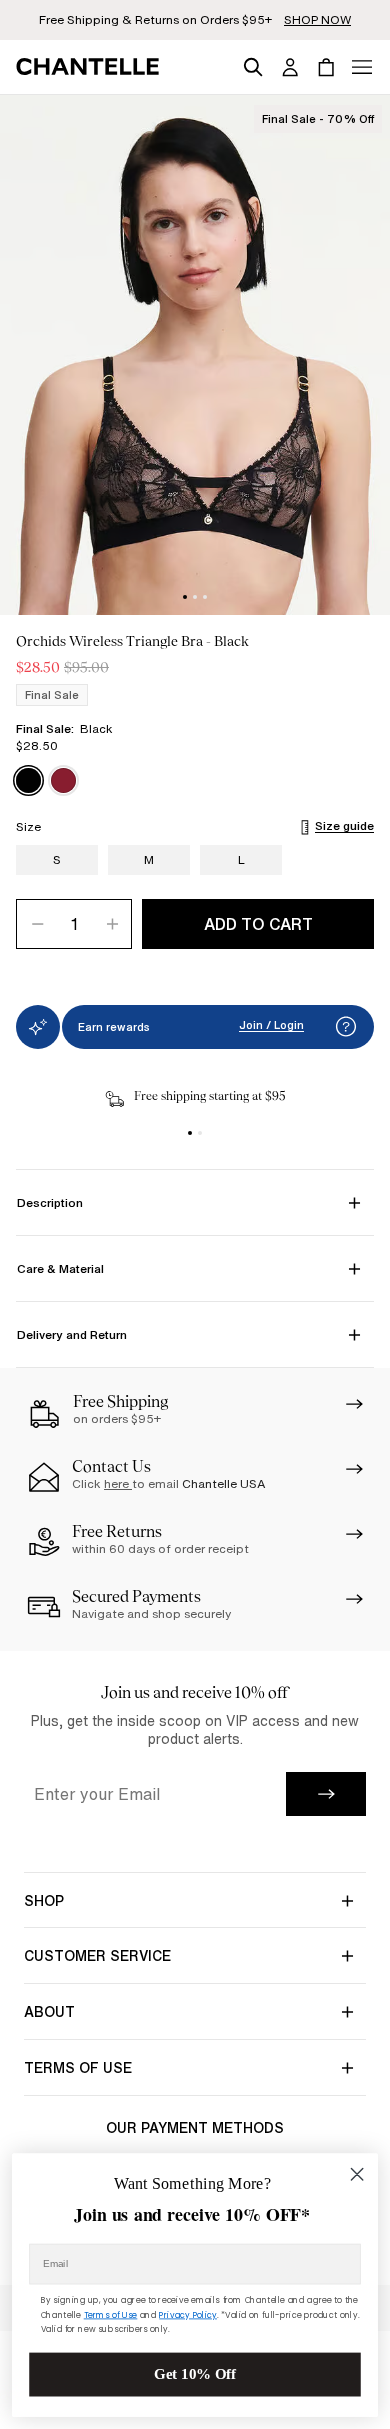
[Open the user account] (290, 67)
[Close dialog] (357, 2174)
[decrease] (37, 924)
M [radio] (149, 859)
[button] (346, 1027)
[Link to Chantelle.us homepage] (91, 67)
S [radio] (57, 859)
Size (28, 827)
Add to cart (258, 924)
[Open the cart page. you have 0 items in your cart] (326, 67)
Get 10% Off (194, 2374)
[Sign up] (326, 1794)
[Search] (253, 64)
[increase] (111, 924)
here (118, 1483)
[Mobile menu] (362, 67)
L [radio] (241, 859)
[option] (28, 780)
